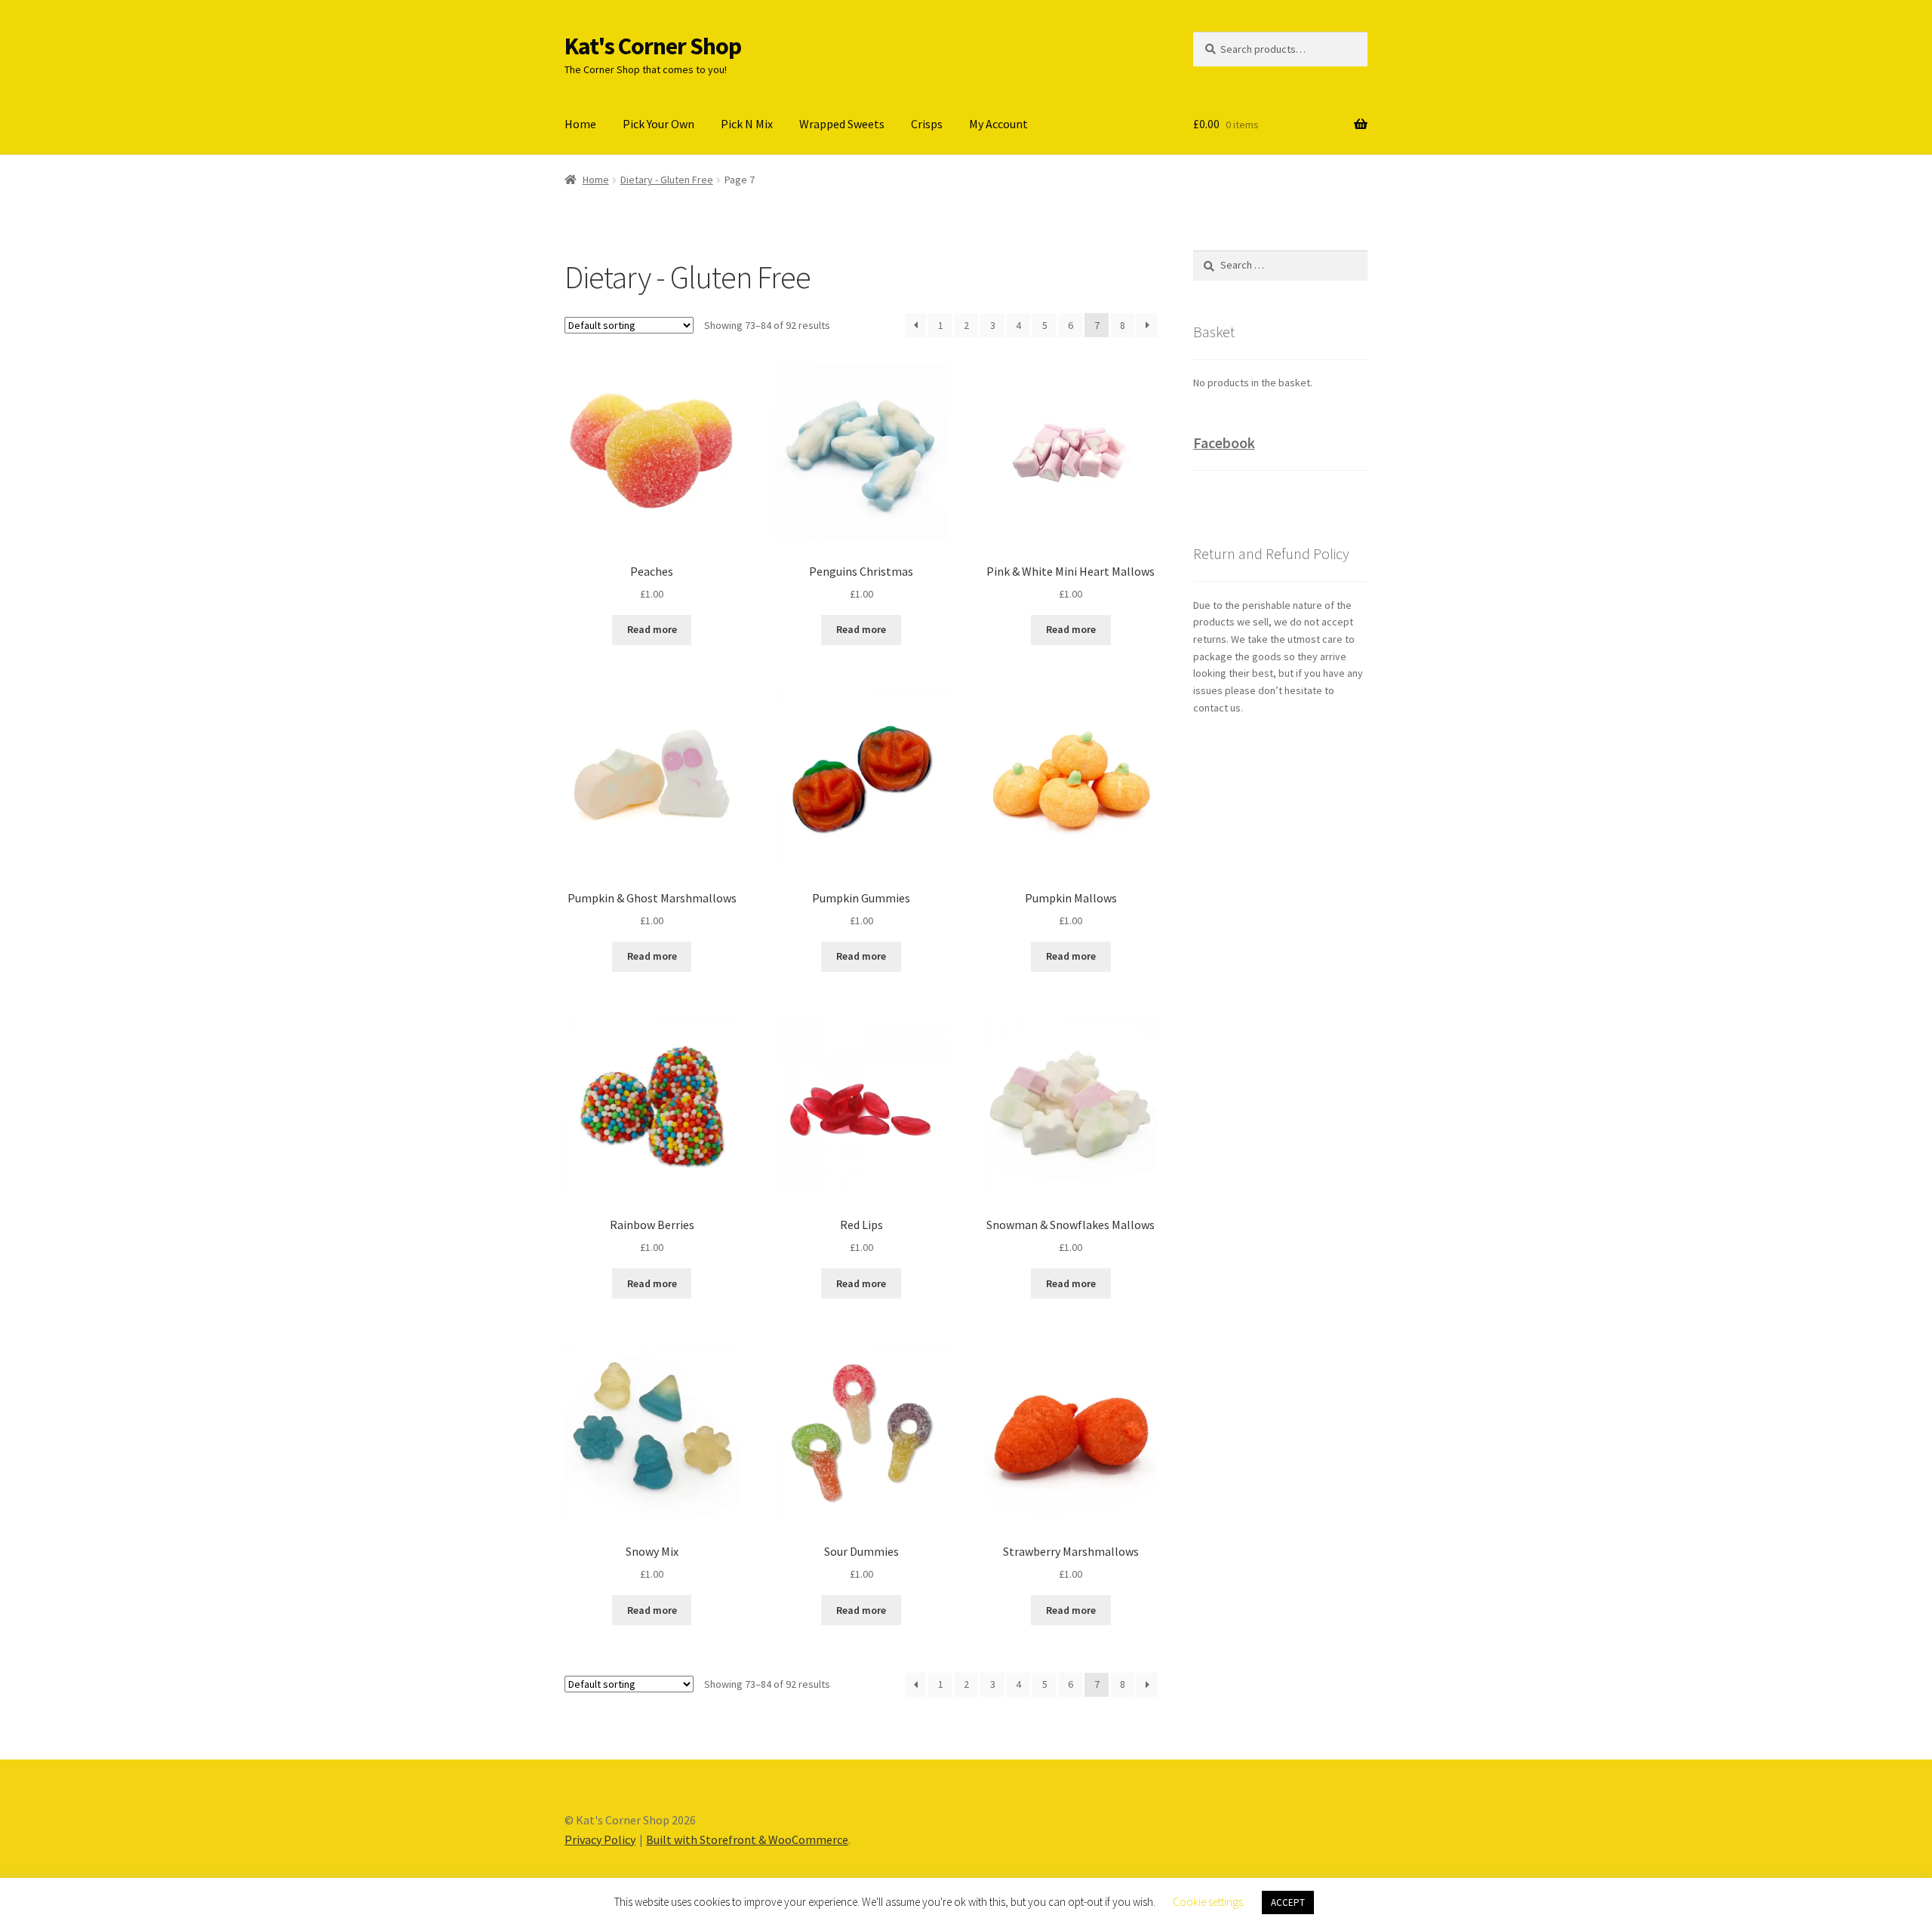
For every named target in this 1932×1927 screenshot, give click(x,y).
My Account (998, 124)
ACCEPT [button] (1288, 1902)
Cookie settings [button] (1208, 1902)
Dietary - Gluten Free (667, 180)
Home (580, 124)
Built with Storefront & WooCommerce (747, 1839)
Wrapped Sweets (842, 124)
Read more (652, 629)
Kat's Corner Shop (653, 46)
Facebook (1224, 443)
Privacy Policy (600, 1839)
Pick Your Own (658, 124)
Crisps (927, 124)
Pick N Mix (747, 124)
